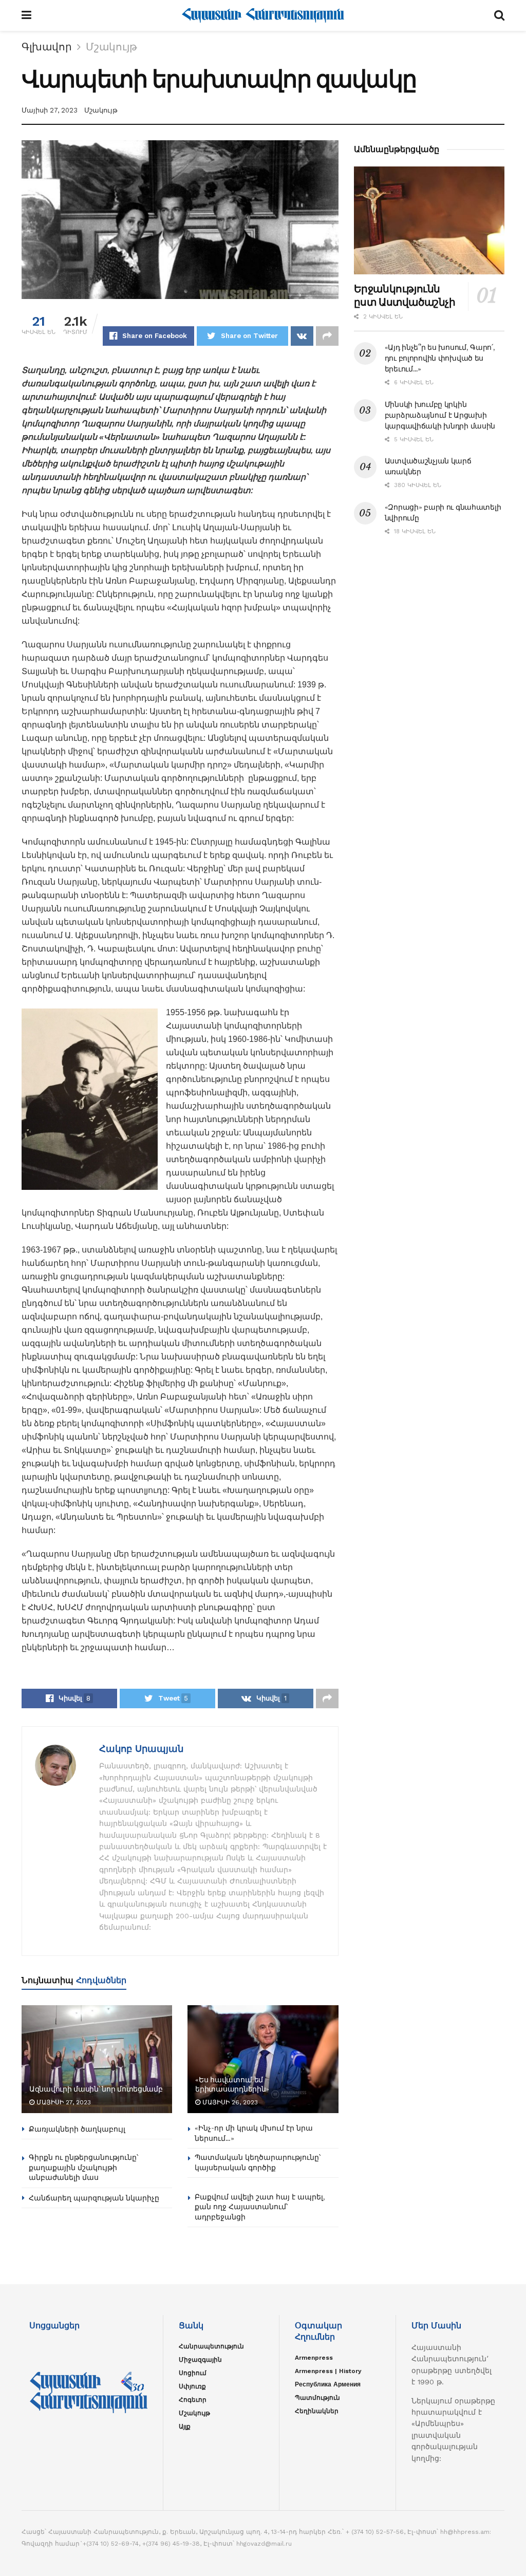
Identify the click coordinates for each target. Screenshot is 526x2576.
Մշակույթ (111, 47)
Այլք (185, 2426)
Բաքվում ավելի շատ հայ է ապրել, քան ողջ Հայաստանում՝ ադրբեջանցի (260, 2207)
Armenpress (314, 2358)
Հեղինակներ (317, 2411)
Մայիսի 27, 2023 (50, 110)
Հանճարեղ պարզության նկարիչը (94, 2198)
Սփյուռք (192, 2386)
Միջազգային (200, 2360)
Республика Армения (328, 2384)
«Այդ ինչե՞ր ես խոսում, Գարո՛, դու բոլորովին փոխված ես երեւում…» (440, 358)
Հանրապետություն (211, 2346)
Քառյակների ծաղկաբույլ (77, 2129)
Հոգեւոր (193, 2400)
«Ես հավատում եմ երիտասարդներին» (232, 2084)
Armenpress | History (328, 2371)
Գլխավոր (47, 47)
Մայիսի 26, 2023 (229, 2102)
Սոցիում (193, 2373)
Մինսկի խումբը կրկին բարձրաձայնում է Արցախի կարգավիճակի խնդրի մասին (440, 415)
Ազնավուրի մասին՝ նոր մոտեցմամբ (96, 2089)
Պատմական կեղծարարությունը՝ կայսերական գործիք (258, 2162)
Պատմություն (317, 2398)
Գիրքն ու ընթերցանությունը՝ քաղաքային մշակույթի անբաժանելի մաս (83, 2167)
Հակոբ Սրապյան (141, 1749)
